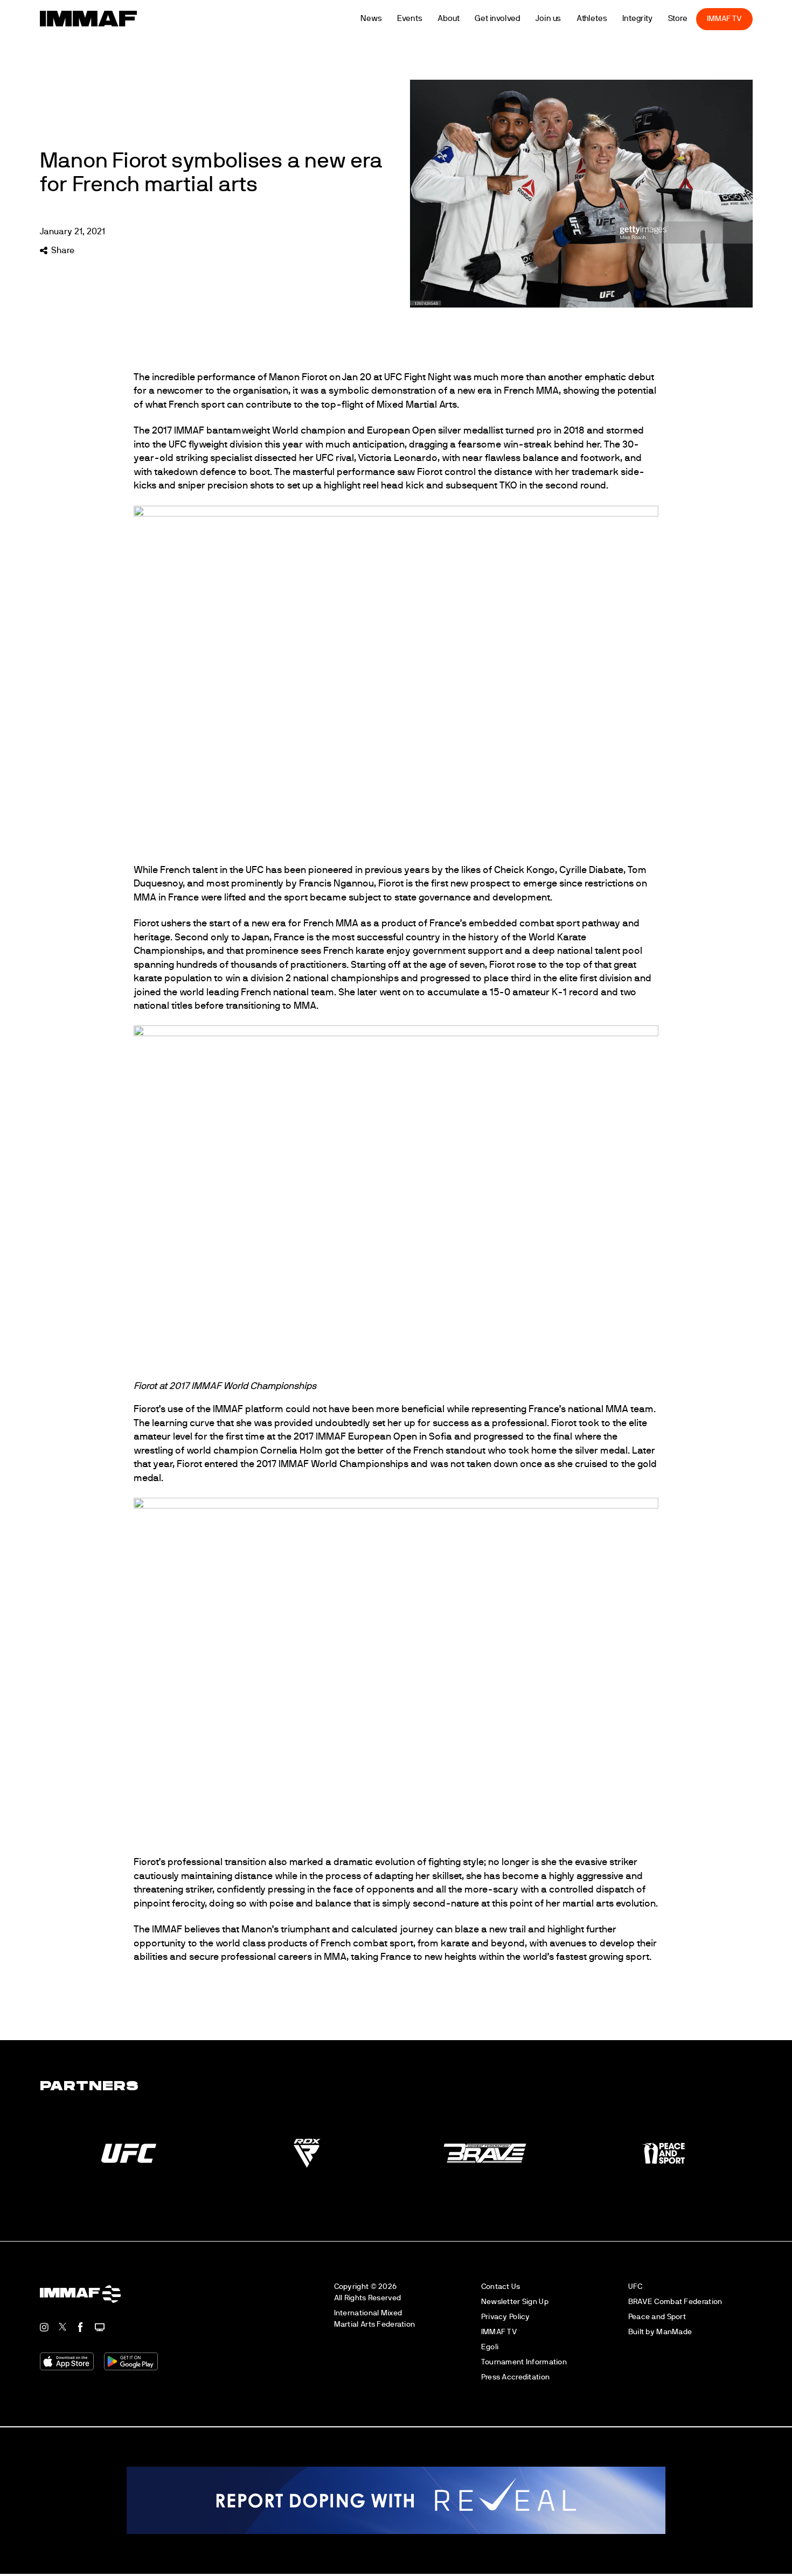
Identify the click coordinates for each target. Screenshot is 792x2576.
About (465, 19)
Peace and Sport (657, 2317)
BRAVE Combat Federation (675, 2302)
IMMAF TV (740, 19)
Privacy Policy (506, 2317)
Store (694, 19)
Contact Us (501, 2287)
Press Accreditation (515, 2377)
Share (63, 250)
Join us (564, 19)
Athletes (607, 19)
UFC (635, 2287)
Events (426, 19)
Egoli (490, 2347)
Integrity (654, 19)
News (387, 19)
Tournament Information (524, 2362)
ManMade (674, 2332)
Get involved (513, 19)
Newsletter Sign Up (515, 2302)
